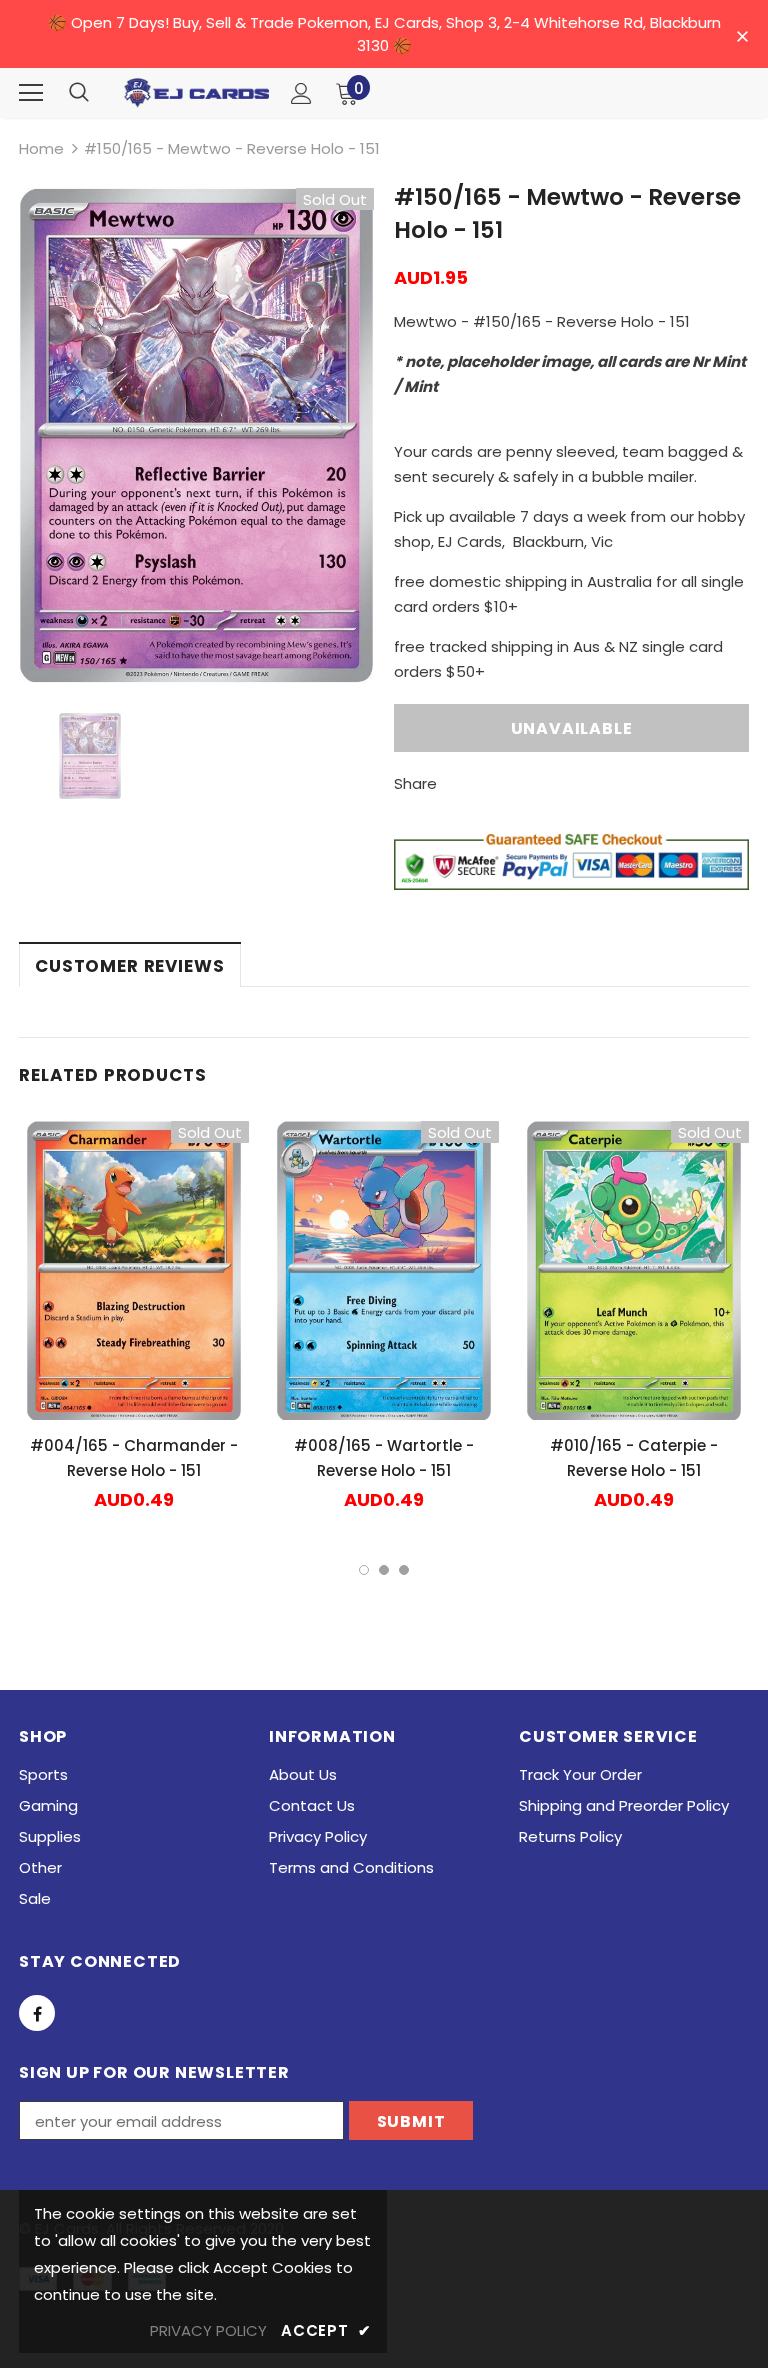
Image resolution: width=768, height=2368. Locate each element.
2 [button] (384, 1570)
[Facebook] (37, 2013)
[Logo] (196, 93)
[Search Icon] (79, 93)
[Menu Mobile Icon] (31, 93)
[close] (742, 36)
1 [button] (364, 1570)
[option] (196, 435)
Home (41, 148)
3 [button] (404, 1570)
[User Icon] (301, 93)
